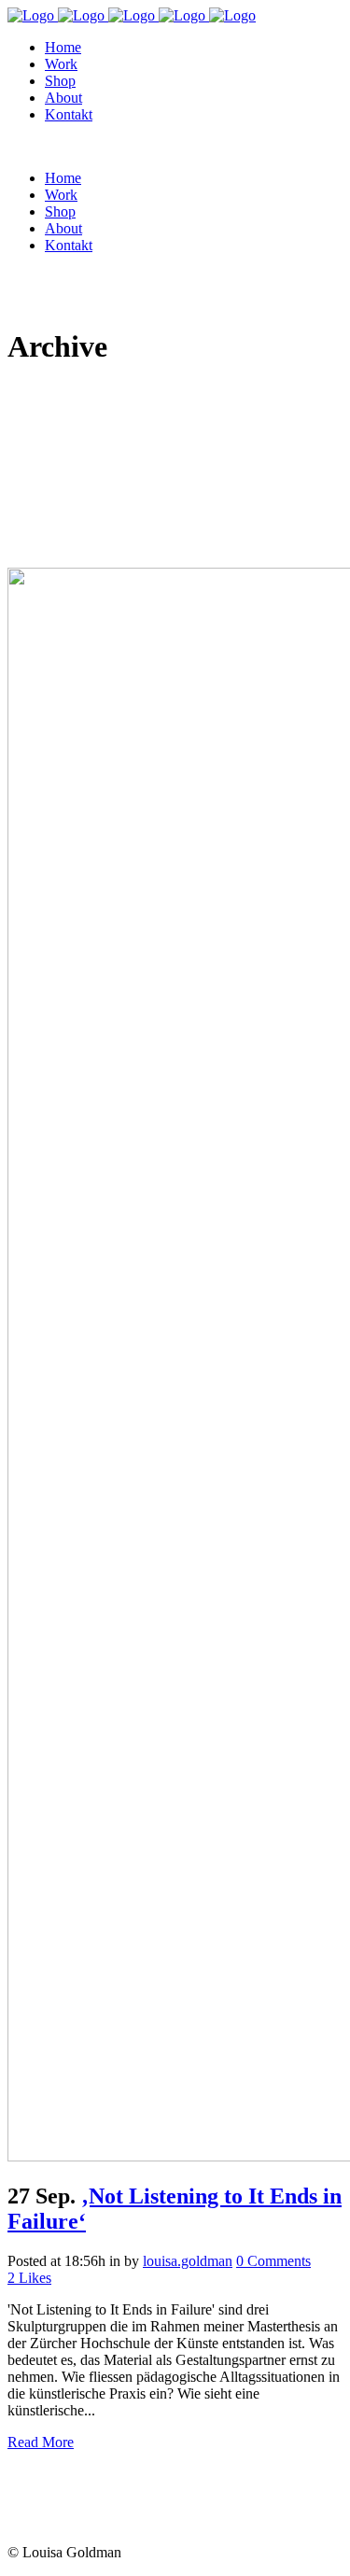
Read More (41, 2442)
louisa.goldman (188, 2261)
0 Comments (273, 2261)
